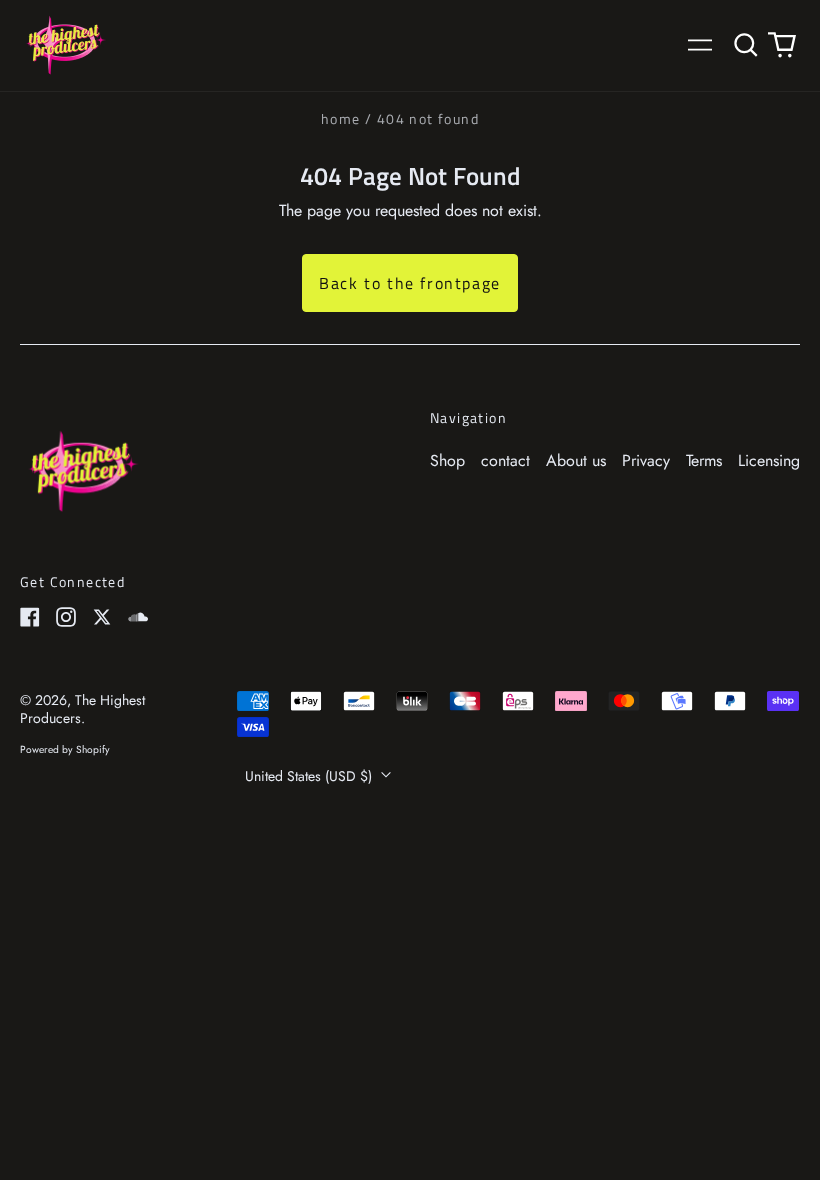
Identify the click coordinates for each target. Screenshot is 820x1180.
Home (341, 118)
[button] (746, 45)
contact (505, 460)
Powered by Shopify (65, 749)
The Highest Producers (82, 709)
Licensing (769, 460)
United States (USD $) (310, 776)
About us (576, 460)
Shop (447, 460)
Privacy (646, 460)
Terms (704, 460)
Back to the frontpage (410, 283)
